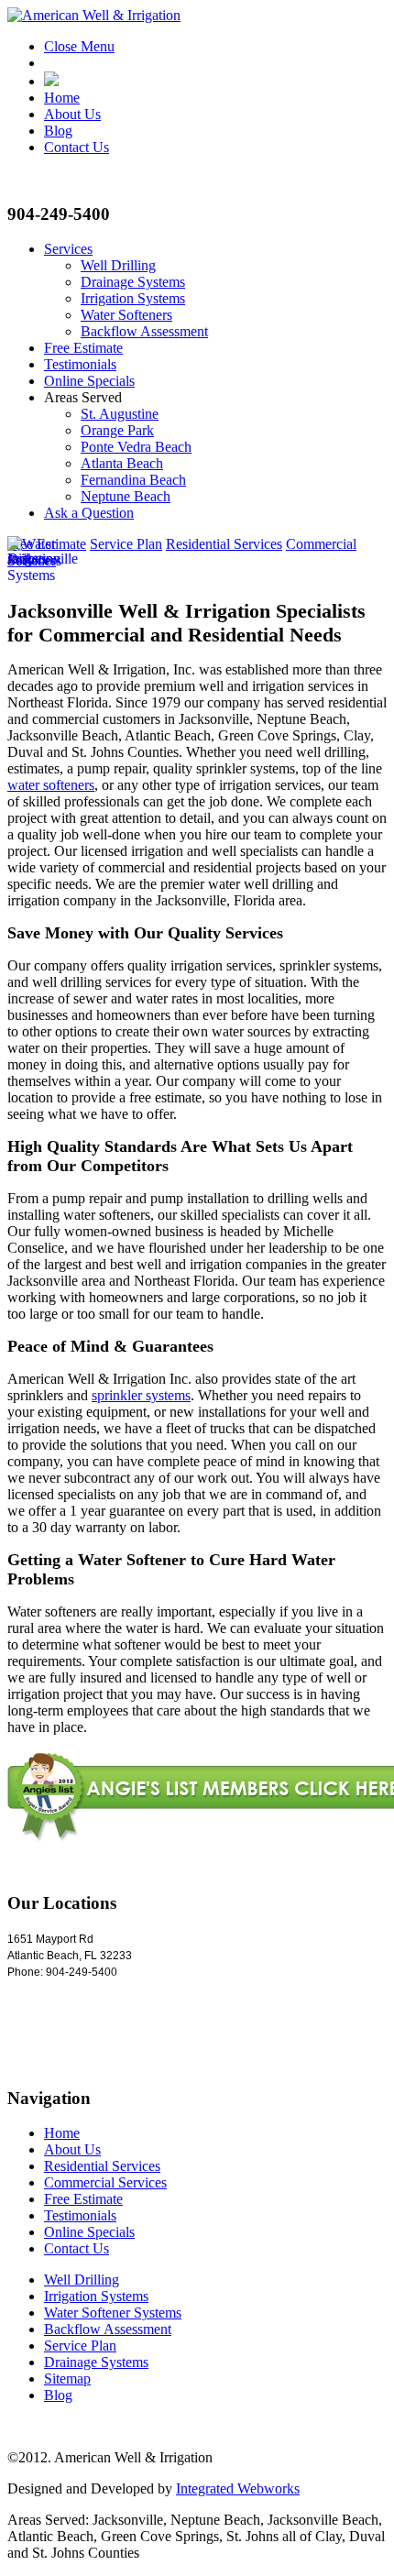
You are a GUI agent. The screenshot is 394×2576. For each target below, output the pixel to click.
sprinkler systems (141, 1395)
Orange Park (117, 430)
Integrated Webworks (238, 2488)
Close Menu (79, 46)
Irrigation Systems (133, 298)
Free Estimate (83, 348)
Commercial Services (105, 2182)
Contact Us (77, 147)
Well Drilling (118, 265)
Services (68, 249)
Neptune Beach (126, 496)
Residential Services (224, 544)
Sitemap (67, 2379)
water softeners (51, 785)
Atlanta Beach (122, 463)
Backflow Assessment (144, 331)
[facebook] (51, 81)
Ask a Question (89, 513)
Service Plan (126, 544)
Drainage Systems (133, 282)
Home (62, 98)
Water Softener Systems (113, 2313)
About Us (72, 114)
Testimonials (80, 364)
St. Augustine (120, 414)
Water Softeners (126, 315)
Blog (58, 131)
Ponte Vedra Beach (136, 447)
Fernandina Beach (133, 480)
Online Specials (89, 381)
